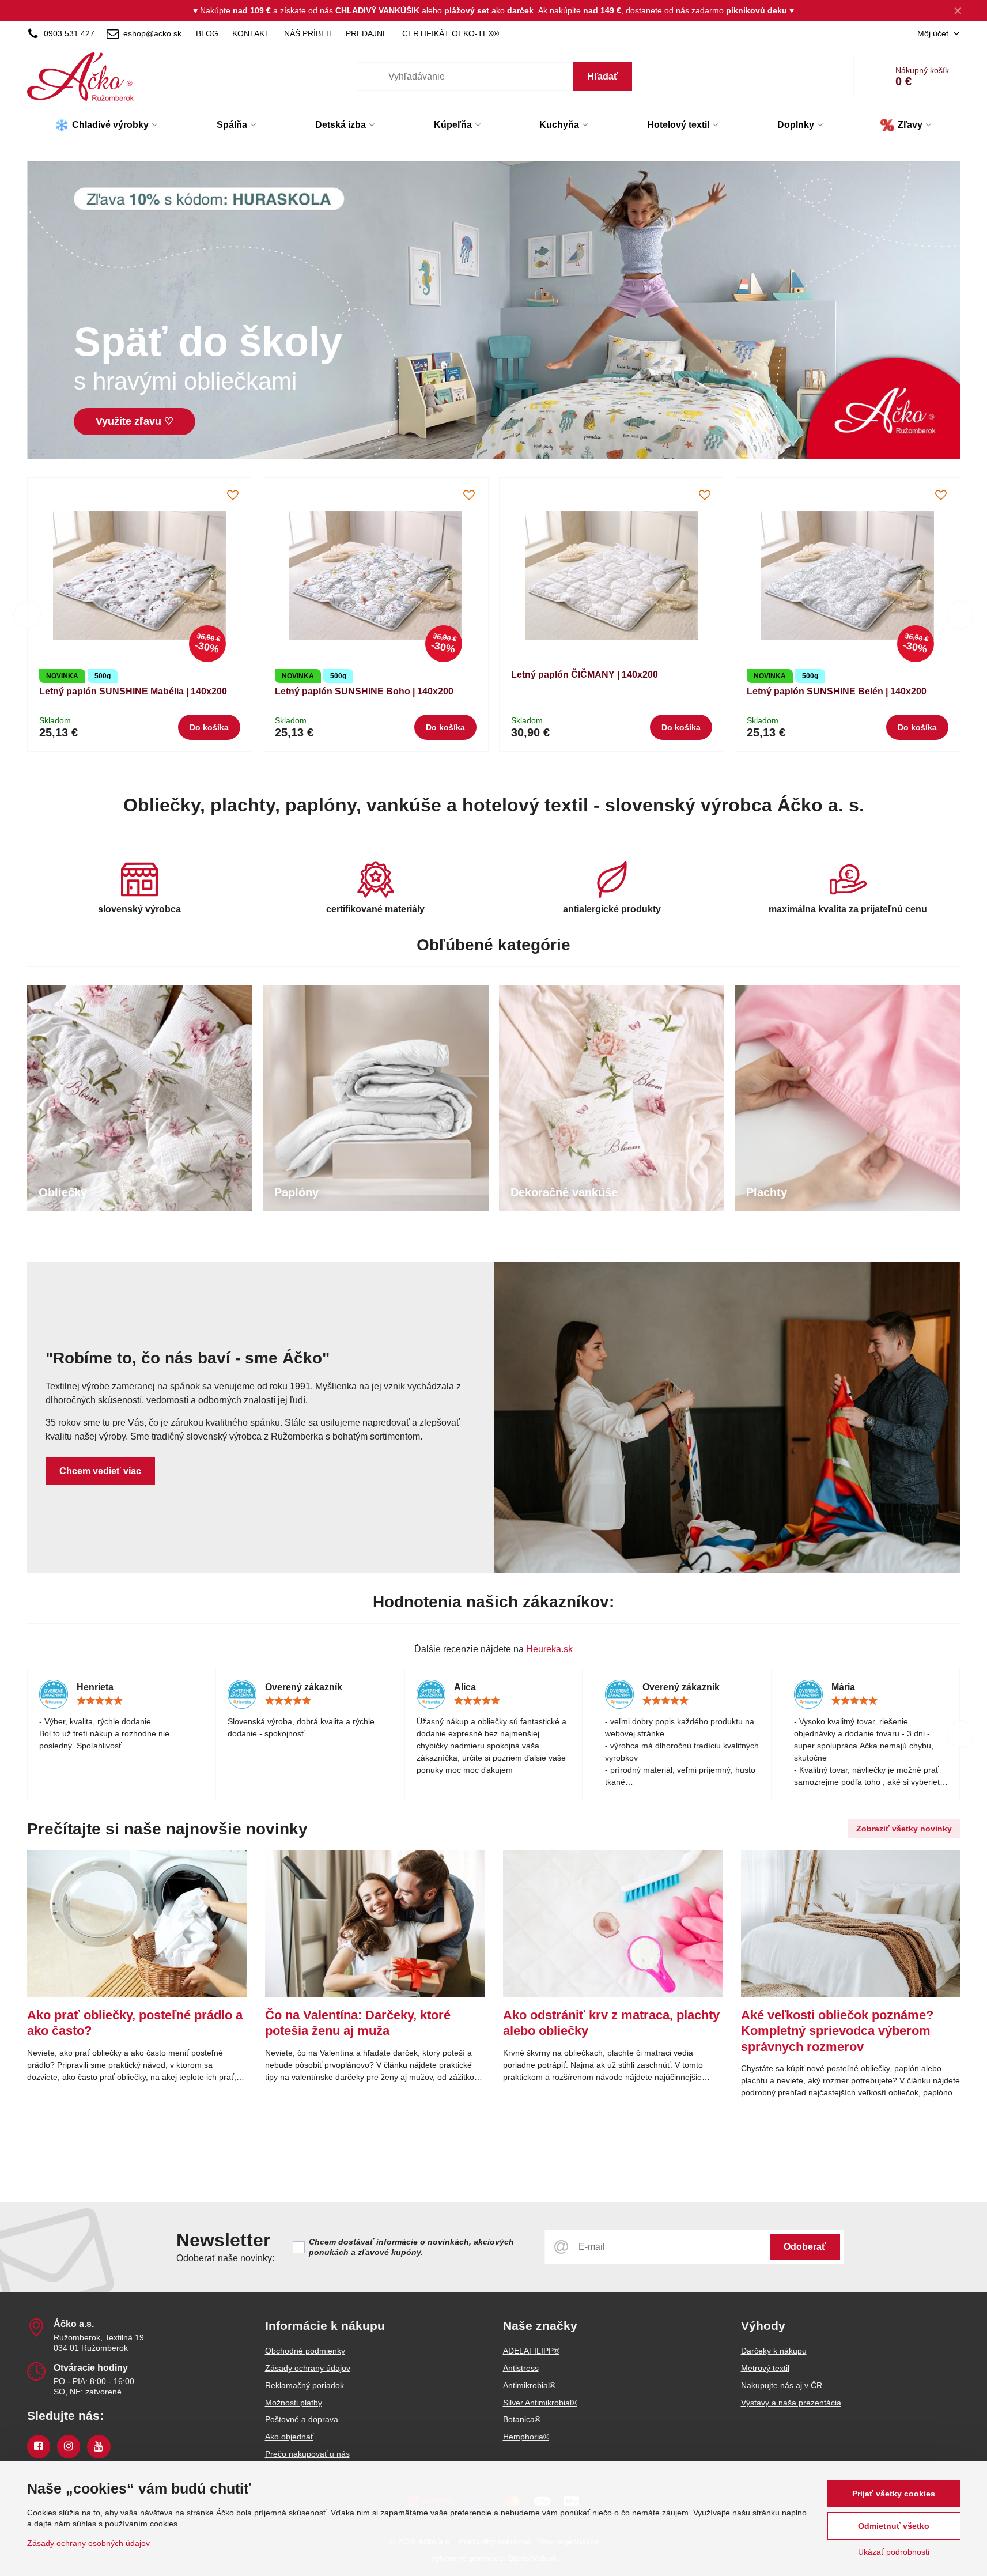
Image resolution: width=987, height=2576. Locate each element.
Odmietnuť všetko (894, 2526)
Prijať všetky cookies (894, 2494)
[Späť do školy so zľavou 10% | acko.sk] (494, 312)
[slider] (100, 1701)
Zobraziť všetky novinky (904, 1829)
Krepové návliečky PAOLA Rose (868, 691)
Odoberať (805, 2247)
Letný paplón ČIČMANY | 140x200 (399, 675)
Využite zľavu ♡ (135, 421)
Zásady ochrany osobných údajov (88, 2543)
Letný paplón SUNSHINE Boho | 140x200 (179, 691)
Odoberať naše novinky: (225, 2258)
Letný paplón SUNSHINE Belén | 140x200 (651, 691)
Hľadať (603, 76)
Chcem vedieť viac (100, 1471)
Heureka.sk (549, 1649)
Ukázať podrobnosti (894, 2552)
